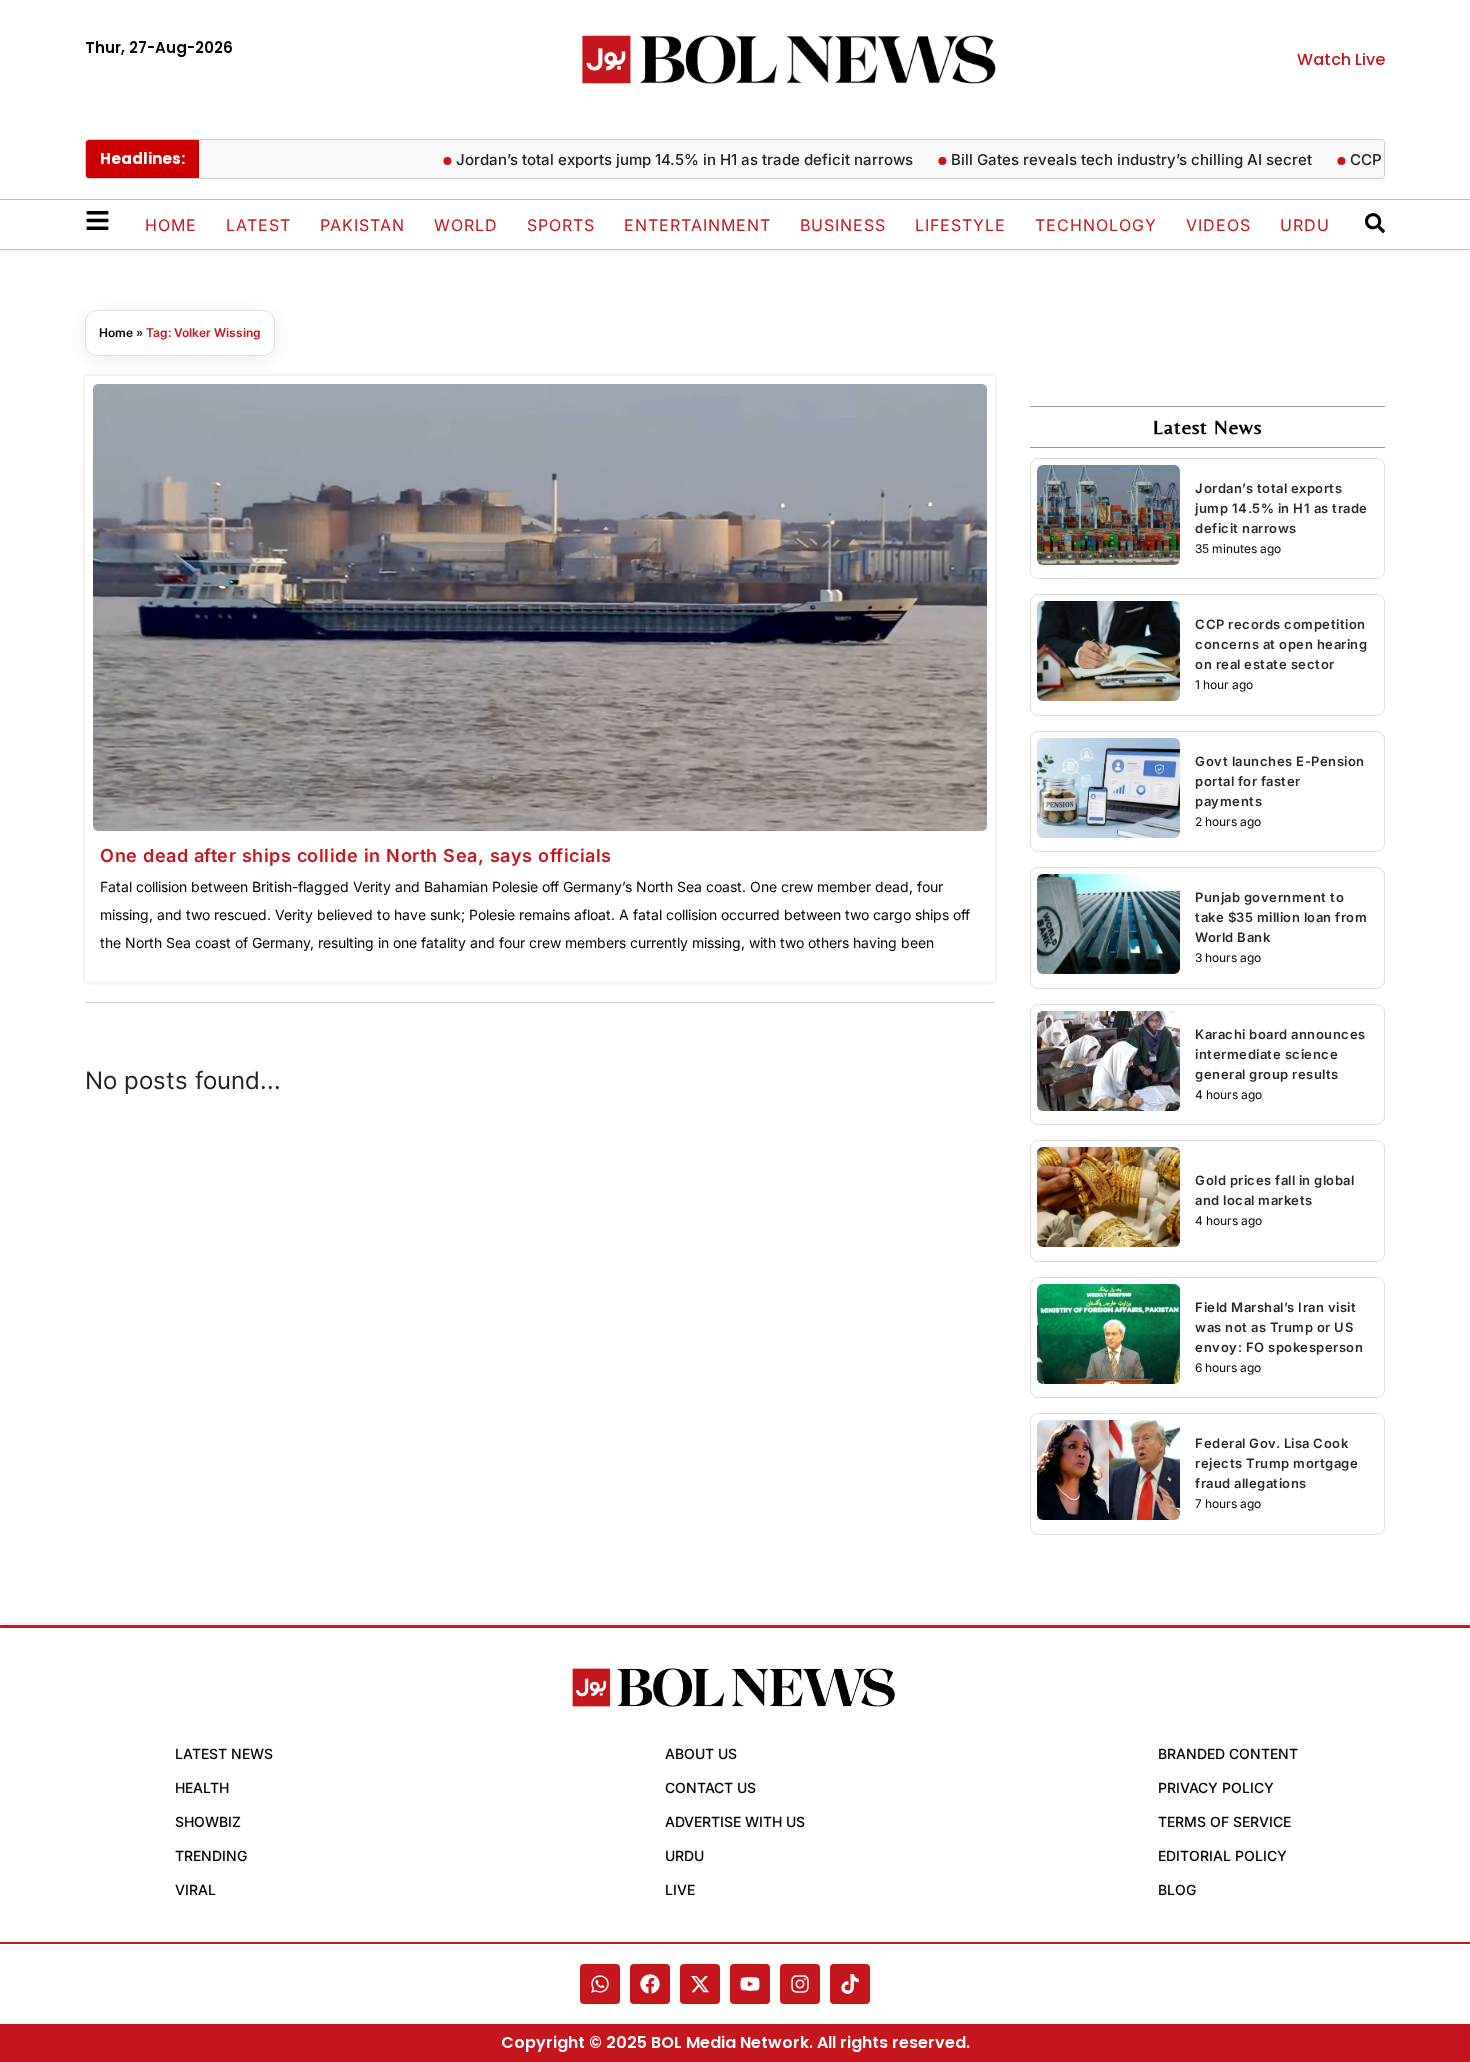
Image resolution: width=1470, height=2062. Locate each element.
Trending (211, 1855)
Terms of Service (1224, 1821)
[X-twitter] (700, 1984)
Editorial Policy (1222, 1855)
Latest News (224, 1753)
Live (680, 1889)
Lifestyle (960, 225)
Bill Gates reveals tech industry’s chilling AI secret (1095, 159)
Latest (258, 225)
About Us (701, 1753)
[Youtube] (750, 1984)
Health (202, 1787)
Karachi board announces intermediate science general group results (1280, 1054)
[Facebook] (650, 1984)
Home (171, 225)
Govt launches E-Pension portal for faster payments (1280, 781)
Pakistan (362, 225)
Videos (1218, 225)
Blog (1177, 1889)
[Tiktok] (850, 1984)
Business (843, 225)
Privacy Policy (1216, 1787)
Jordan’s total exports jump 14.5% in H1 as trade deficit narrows (648, 159)
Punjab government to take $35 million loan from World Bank (1281, 917)
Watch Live (1341, 59)
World (466, 225)
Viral (195, 1889)
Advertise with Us (735, 1821)
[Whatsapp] (600, 1984)
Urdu (1305, 225)
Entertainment (697, 225)
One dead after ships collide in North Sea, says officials (356, 855)
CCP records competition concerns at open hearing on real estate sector (1281, 644)
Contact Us (710, 1787)
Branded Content (1228, 1753)
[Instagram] (800, 1984)
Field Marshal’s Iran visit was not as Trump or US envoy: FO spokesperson (1279, 1327)
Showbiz (208, 1821)
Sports (561, 225)
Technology (1096, 225)
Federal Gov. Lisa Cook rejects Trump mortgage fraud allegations (1276, 1463)
